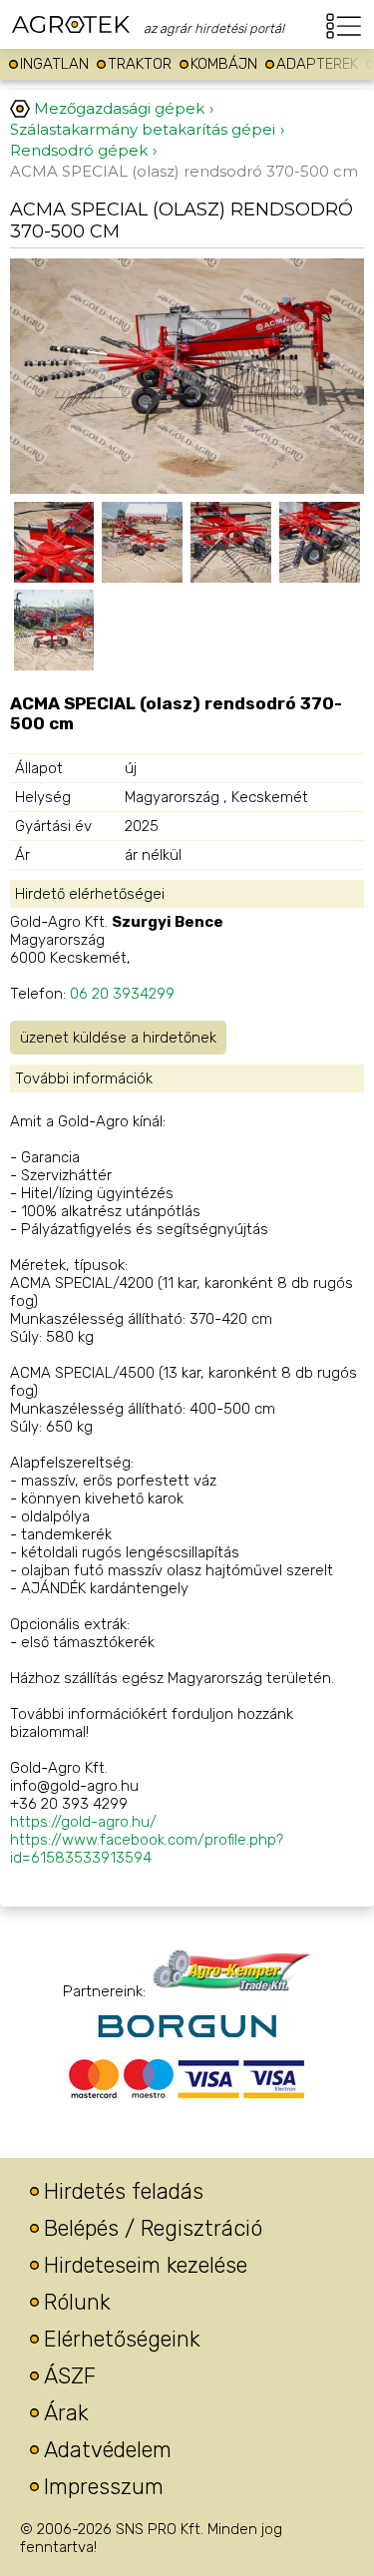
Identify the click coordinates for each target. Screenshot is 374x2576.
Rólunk (77, 2302)
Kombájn (224, 64)
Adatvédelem (108, 2450)
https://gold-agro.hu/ (83, 1822)
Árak (66, 2413)
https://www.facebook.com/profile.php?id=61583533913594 (147, 1849)
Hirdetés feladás (124, 2191)
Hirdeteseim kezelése (146, 2265)
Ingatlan (54, 64)
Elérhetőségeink (122, 2339)
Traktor (140, 64)
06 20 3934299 (122, 994)
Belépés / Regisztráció (153, 2228)
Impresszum (104, 2487)
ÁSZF (70, 2376)
